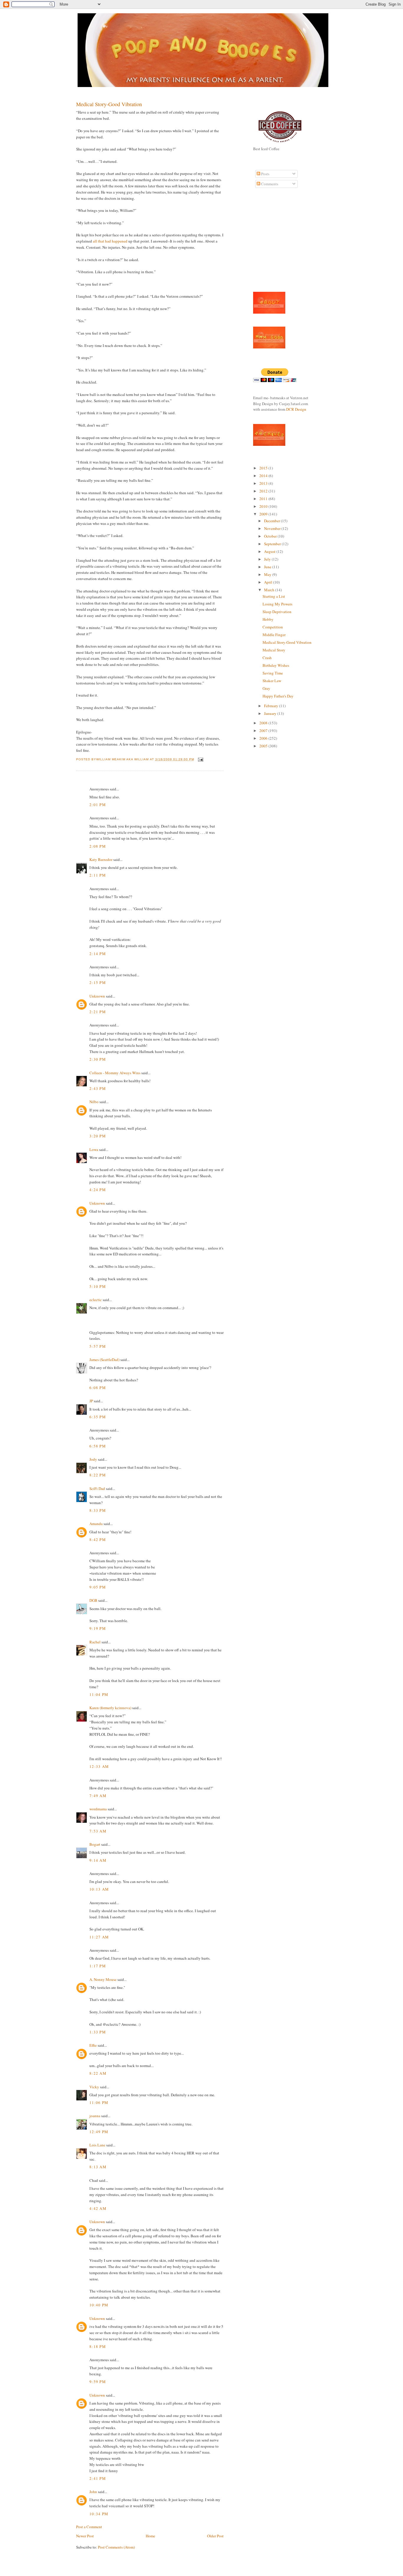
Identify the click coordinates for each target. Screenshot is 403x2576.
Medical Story (274, 650)
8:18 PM (98, 2346)
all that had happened (111, 241)
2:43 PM (98, 1088)
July (268, 559)
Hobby (268, 619)
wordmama (98, 1809)
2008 (264, 723)
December (272, 521)
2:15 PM (98, 982)
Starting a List (274, 596)
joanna (95, 2116)
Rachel (95, 1642)
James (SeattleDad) (104, 1360)
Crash (267, 658)
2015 (264, 468)
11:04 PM (99, 1694)
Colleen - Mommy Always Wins (115, 1073)
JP (91, 1401)
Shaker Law (272, 681)
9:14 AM (98, 1860)
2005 (264, 746)
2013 (264, 483)
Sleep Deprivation (277, 612)
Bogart (95, 1844)
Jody (93, 1459)
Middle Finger (274, 635)
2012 (264, 491)
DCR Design (296, 409)
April (269, 582)
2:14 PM (98, 954)
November (273, 528)
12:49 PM (99, 2132)
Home (150, 2536)
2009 (264, 514)
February (272, 706)
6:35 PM (98, 1417)
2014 (264, 476)
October (271, 536)
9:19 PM (98, 1628)
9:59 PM (98, 2382)
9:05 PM (98, 1587)
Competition (273, 627)
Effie (93, 2045)
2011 (264, 499)
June (268, 567)
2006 (264, 738)
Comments (269, 184)
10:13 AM (99, 1889)
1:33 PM (98, 2032)
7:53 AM (98, 1831)
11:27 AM (99, 1937)
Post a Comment (89, 2527)
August (270, 551)
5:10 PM (98, 1286)
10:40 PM (99, 2305)
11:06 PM (99, 2102)
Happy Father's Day (278, 696)
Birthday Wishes (276, 665)
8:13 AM (98, 2167)
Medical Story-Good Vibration (109, 104)
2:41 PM (98, 2478)
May (268, 574)
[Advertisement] (271, 243)
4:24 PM (98, 1190)
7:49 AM (98, 1796)
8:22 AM (98, 2073)
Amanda (96, 1524)
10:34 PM (99, 2514)
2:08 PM (98, 846)
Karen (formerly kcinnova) (110, 1708)
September (273, 544)
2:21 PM (98, 1012)
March (270, 590)
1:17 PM (98, 1966)
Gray (266, 688)
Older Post (215, 2536)
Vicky (94, 2087)
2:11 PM (98, 875)
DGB (93, 1600)
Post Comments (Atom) (116, 2547)
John (93, 2492)
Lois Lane (97, 2145)
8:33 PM (98, 1510)
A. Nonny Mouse (103, 1979)
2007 (264, 731)
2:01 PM (98, 805)
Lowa (94, 1149)
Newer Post (85, 2536)
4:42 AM (98, 2208)
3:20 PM (98, 1136)
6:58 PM (98, 1446)
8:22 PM (98, 1475)
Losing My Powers (277, 604)
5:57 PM (98, 1346)
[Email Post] (200, 759)
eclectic (96, 1300)
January (271, 713)
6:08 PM (98, 1388)
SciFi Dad (97, 1488)
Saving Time (273, 673)
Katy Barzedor (101, 859)
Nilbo (94, 1102)
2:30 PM (98, 1059)
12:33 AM (99, 1766)
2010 (264, 506)
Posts (265, 174)
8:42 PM (98, 1540)
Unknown (97, 996)
